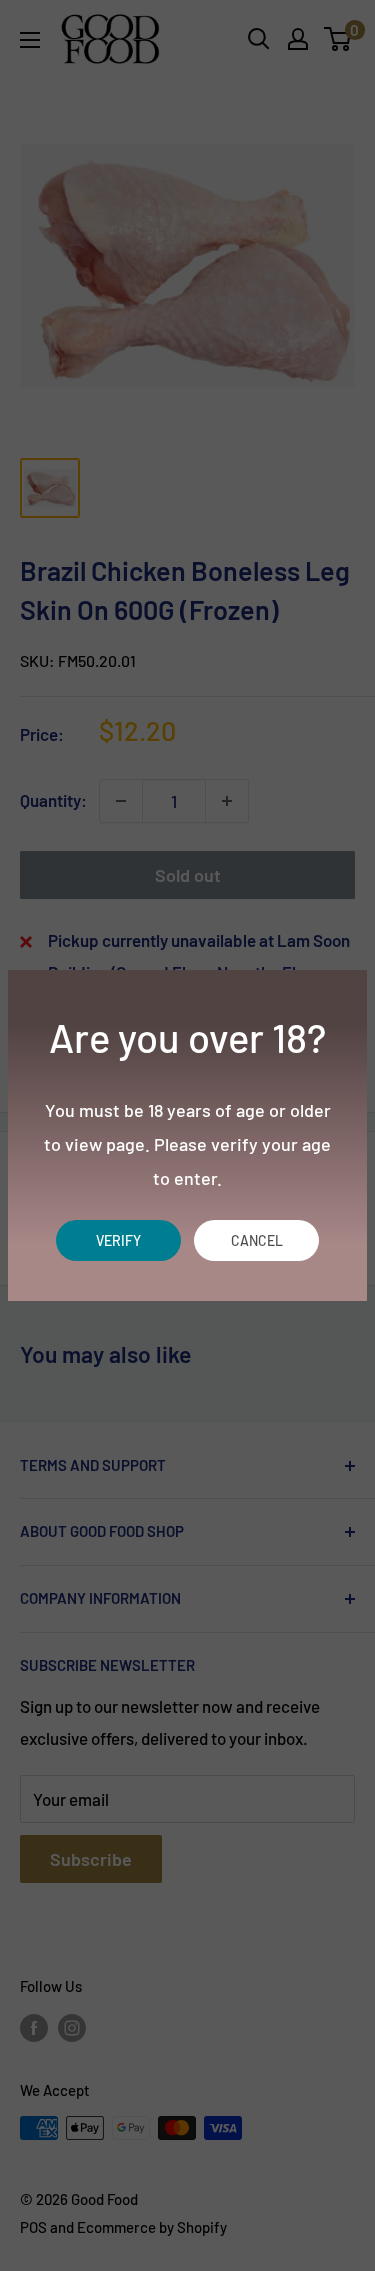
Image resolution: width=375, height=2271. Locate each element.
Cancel (257, 1240)
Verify (118, 1240)
